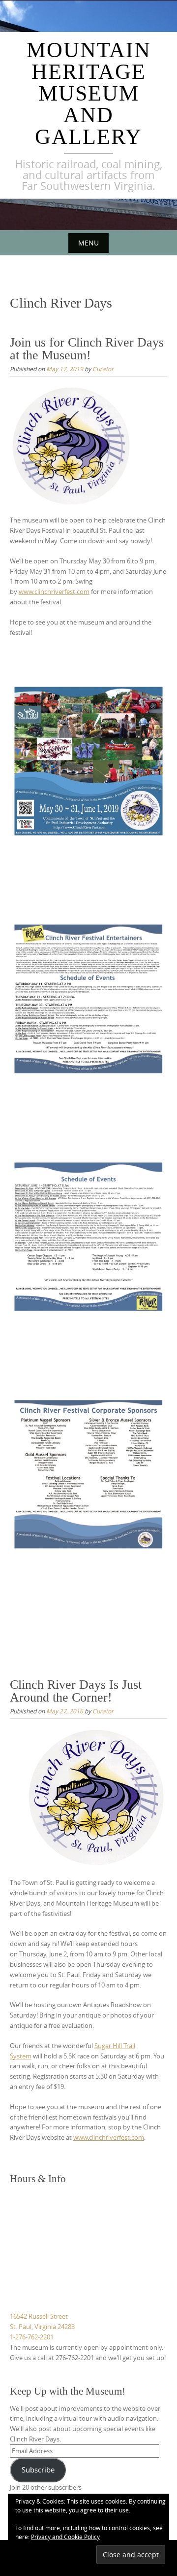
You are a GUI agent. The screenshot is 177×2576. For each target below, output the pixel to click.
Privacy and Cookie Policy (65, 2537)
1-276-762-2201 (32, 2337)
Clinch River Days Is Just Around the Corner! (76, 1691)
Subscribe (38, 2470)
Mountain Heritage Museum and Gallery (89, 93)
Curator (103, 369)
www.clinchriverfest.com (54, 592)
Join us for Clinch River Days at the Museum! (87, 349)
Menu (88, 243)
